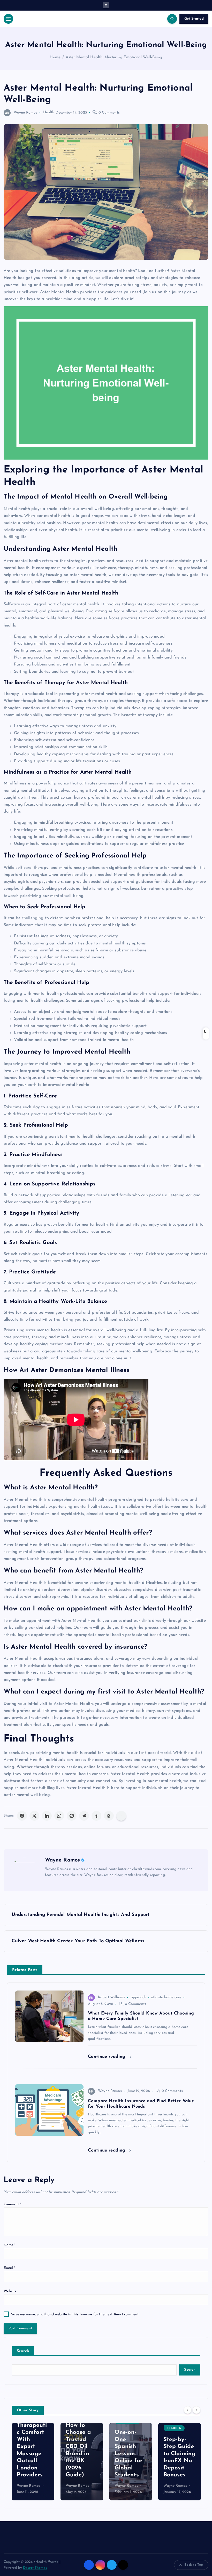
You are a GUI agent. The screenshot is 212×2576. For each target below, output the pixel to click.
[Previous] (188, 2410)
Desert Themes (35, 2568)
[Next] (196, 2410)
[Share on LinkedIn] (47, 1816)
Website (10, 2291)
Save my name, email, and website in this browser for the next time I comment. (75, 2314)
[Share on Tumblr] (96, 1816)
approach (139, 1997)
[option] (40, 2462)
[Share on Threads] (109, 1816)
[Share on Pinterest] (72, 1816)
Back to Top (194, 2565)
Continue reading (107, 2057)
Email (10, 2268)
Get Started (194, 19)
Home (55, 57)
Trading (132, 2428)
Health (49, 113)
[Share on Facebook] (22, 1816)
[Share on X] (34, 1816)
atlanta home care (166, 1997)
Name (10, 2245)
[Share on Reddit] (84, 1816)
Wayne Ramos (26, 113)
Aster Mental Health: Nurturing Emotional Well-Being (114, 57)
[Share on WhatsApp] (59, 1816)
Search (23, 2351)
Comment (13, 2204)
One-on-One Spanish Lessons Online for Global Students (86, 2454)
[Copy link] (121, 1816)
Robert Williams (111, 1997)
